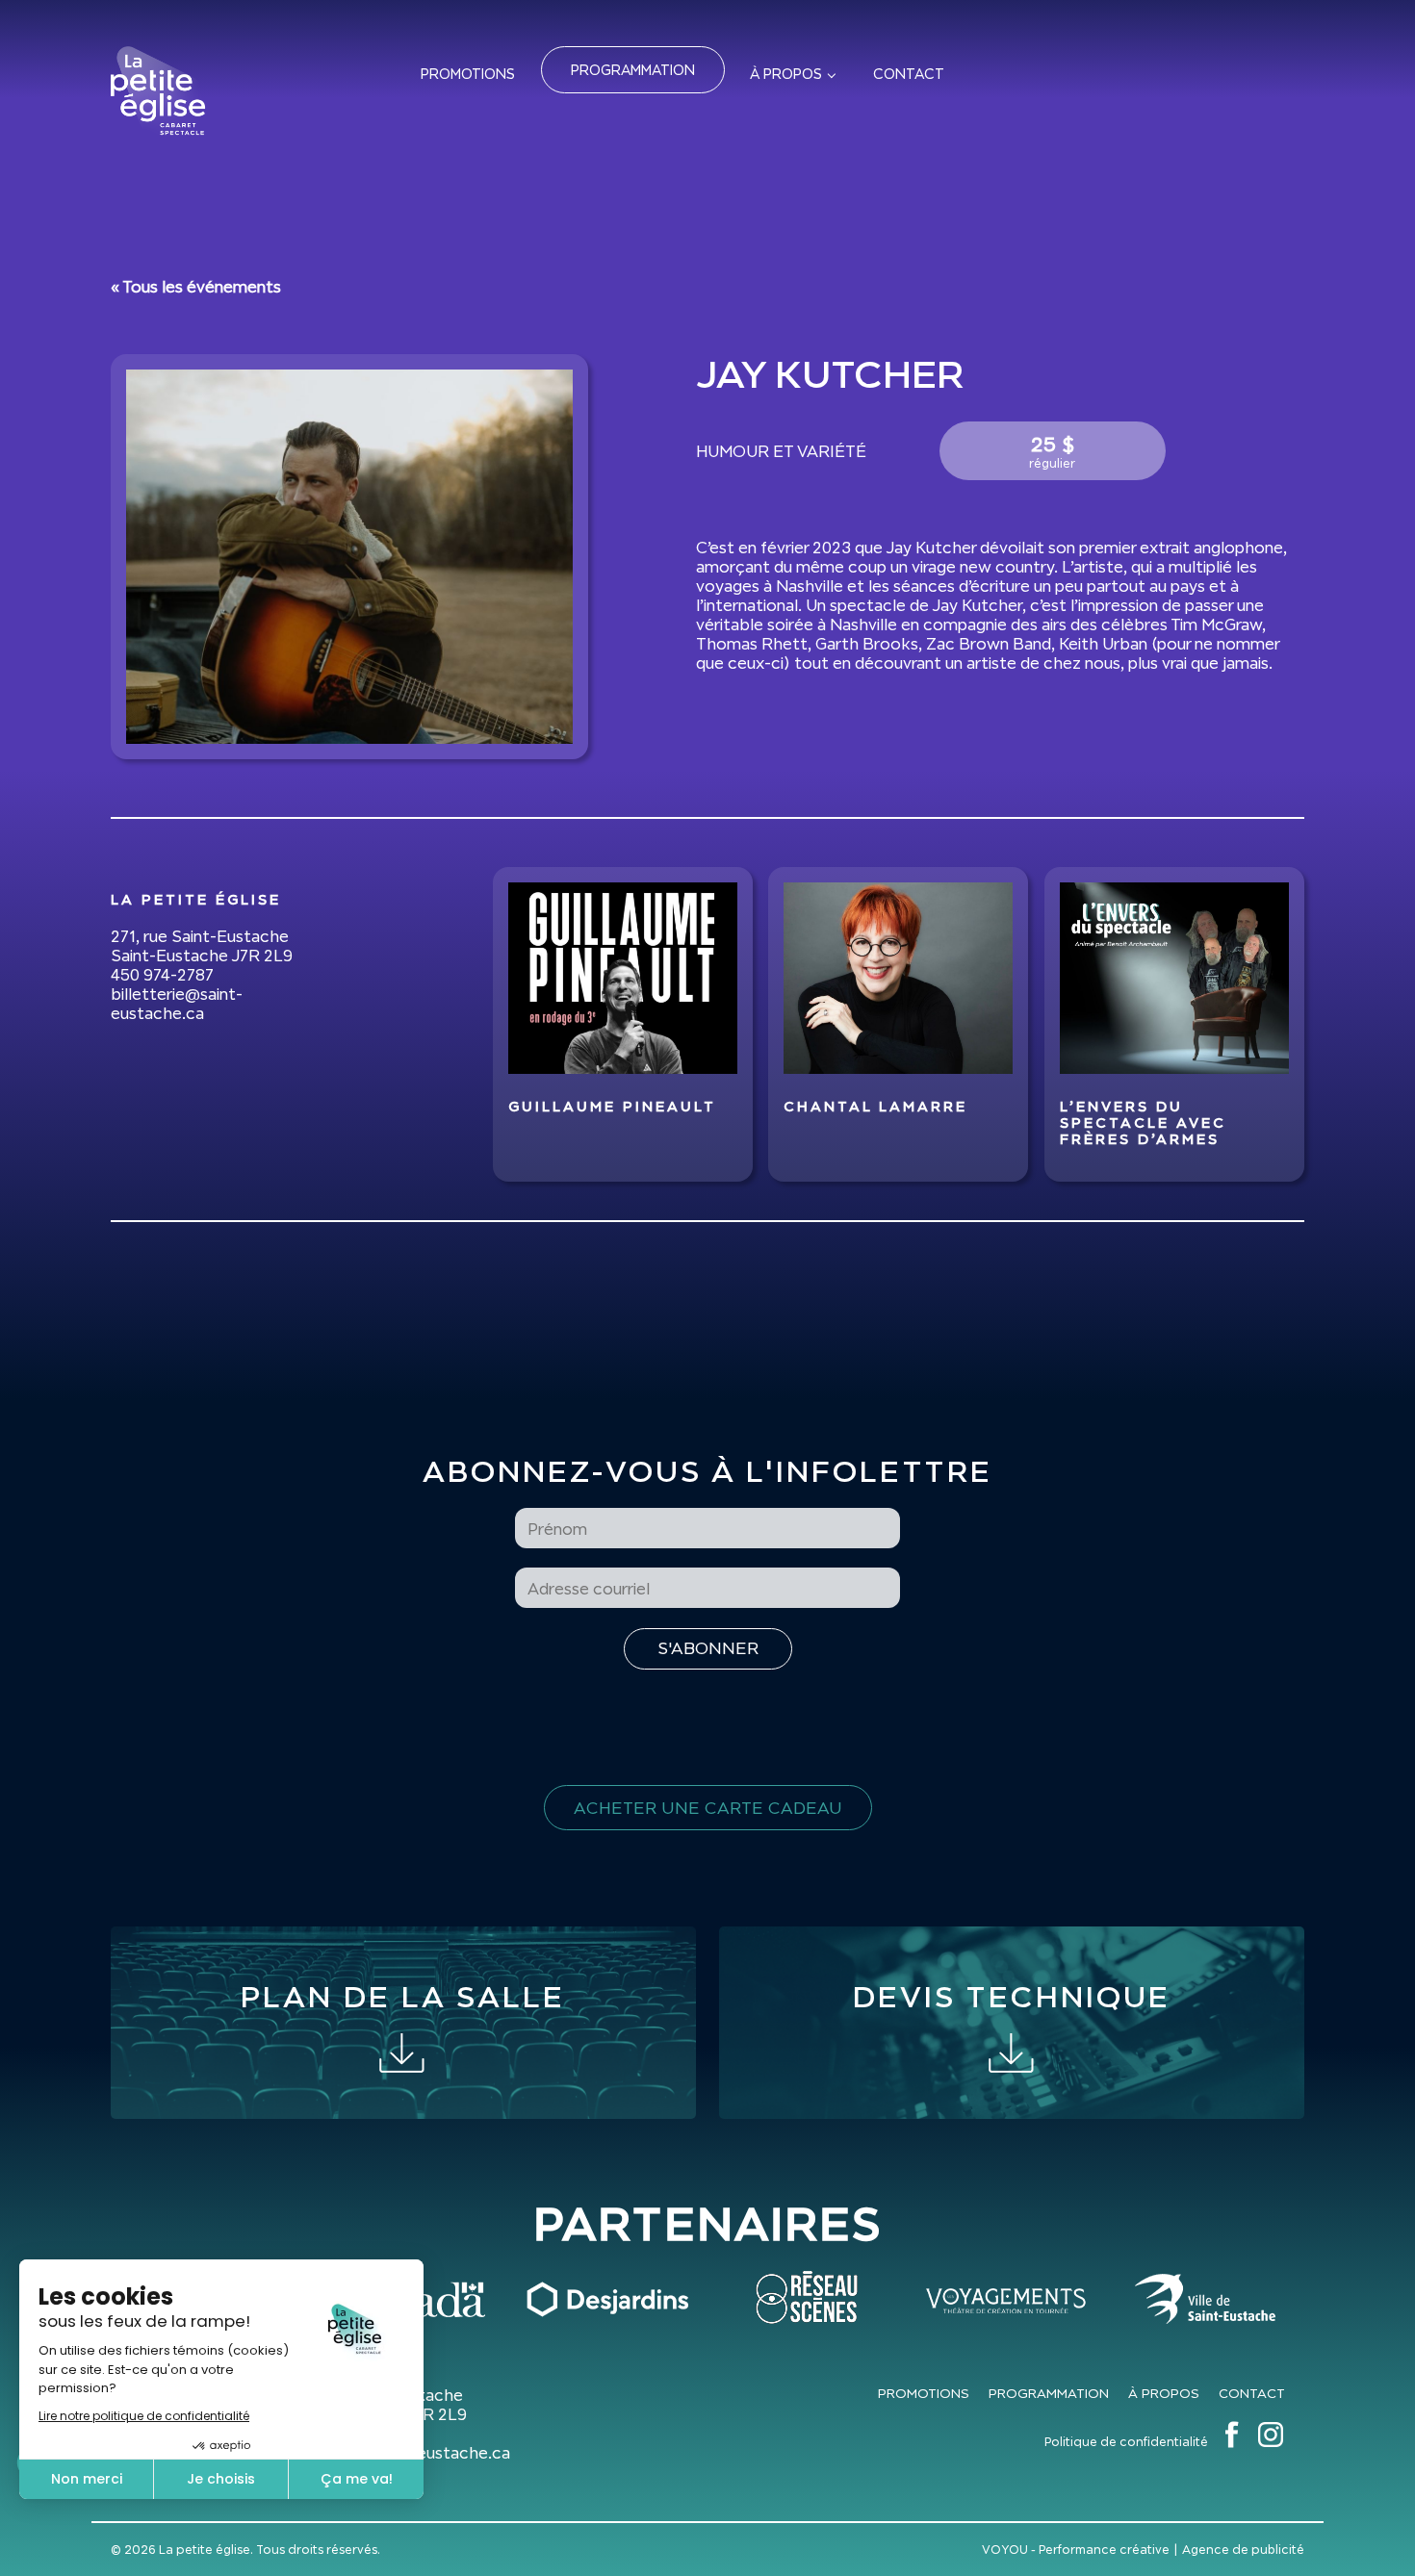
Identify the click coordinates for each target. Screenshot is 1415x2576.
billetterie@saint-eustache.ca (177, 1004)
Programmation (633, 70)
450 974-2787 (162, 975)
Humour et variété (781, 451)
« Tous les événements (196, 287)
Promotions (468, 74)
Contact (909, 74)
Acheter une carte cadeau (708, 1808)
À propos (786, 74)
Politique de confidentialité (1126, 2442)
